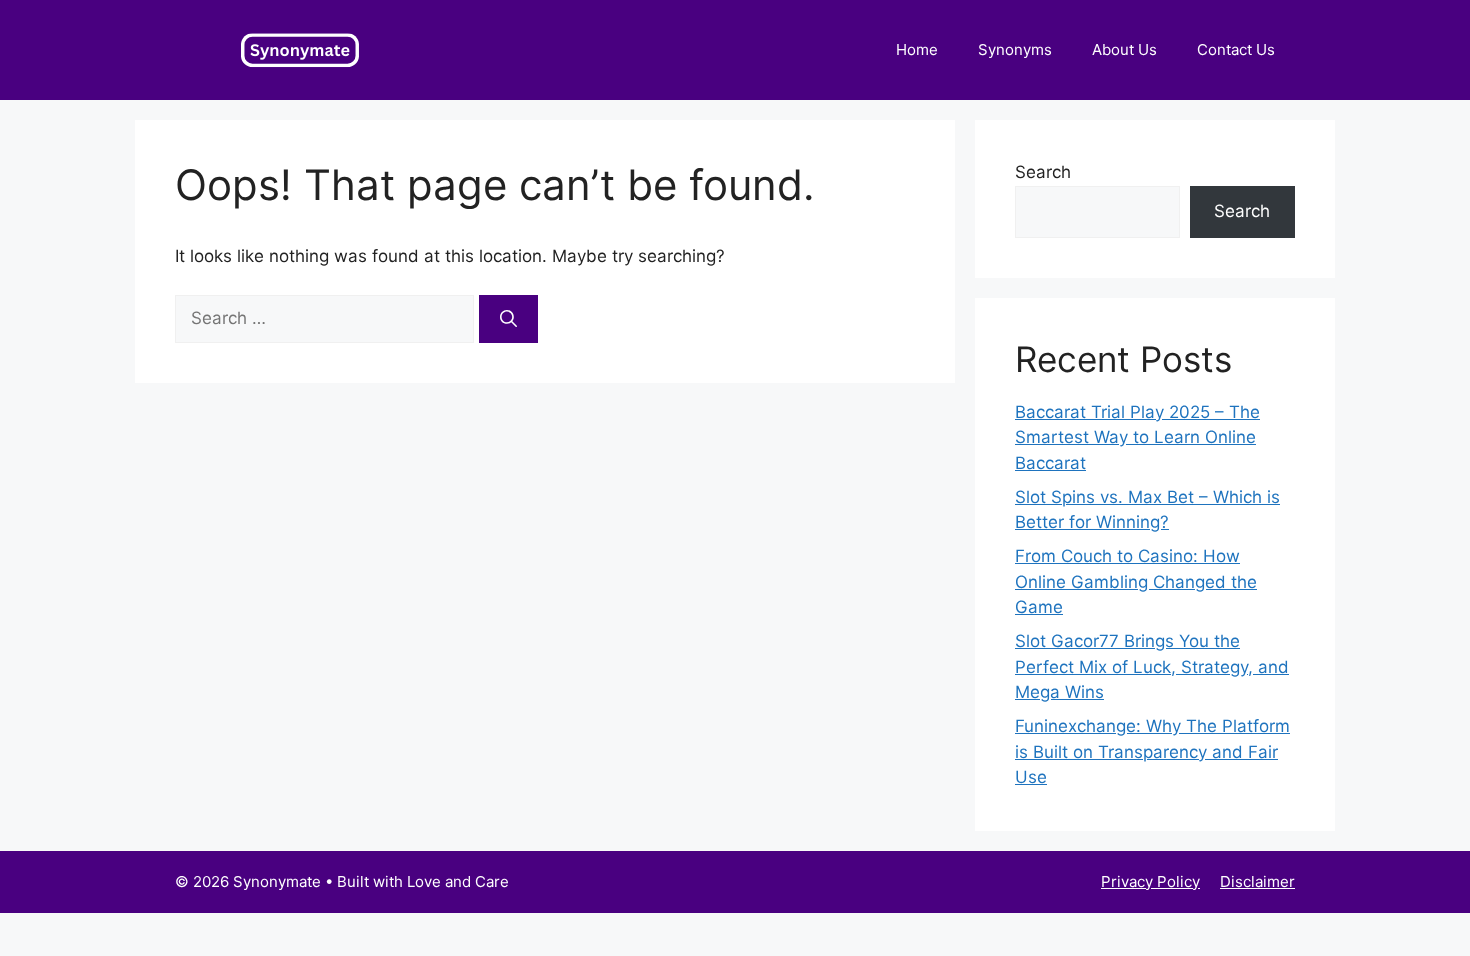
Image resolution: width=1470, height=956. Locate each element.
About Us (1124, 49)
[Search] (508, 319)
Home (917, 49)
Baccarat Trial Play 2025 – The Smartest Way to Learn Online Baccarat (1137, 437)
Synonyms (1015, 49)
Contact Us (1236, 49)
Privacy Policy (1150, 881)
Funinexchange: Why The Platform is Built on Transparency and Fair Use (1152, 751)
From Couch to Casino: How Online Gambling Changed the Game (1136, 581)
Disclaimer (1257, 881)
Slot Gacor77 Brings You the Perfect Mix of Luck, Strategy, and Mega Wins (1152, 666)
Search (1043, 172)
